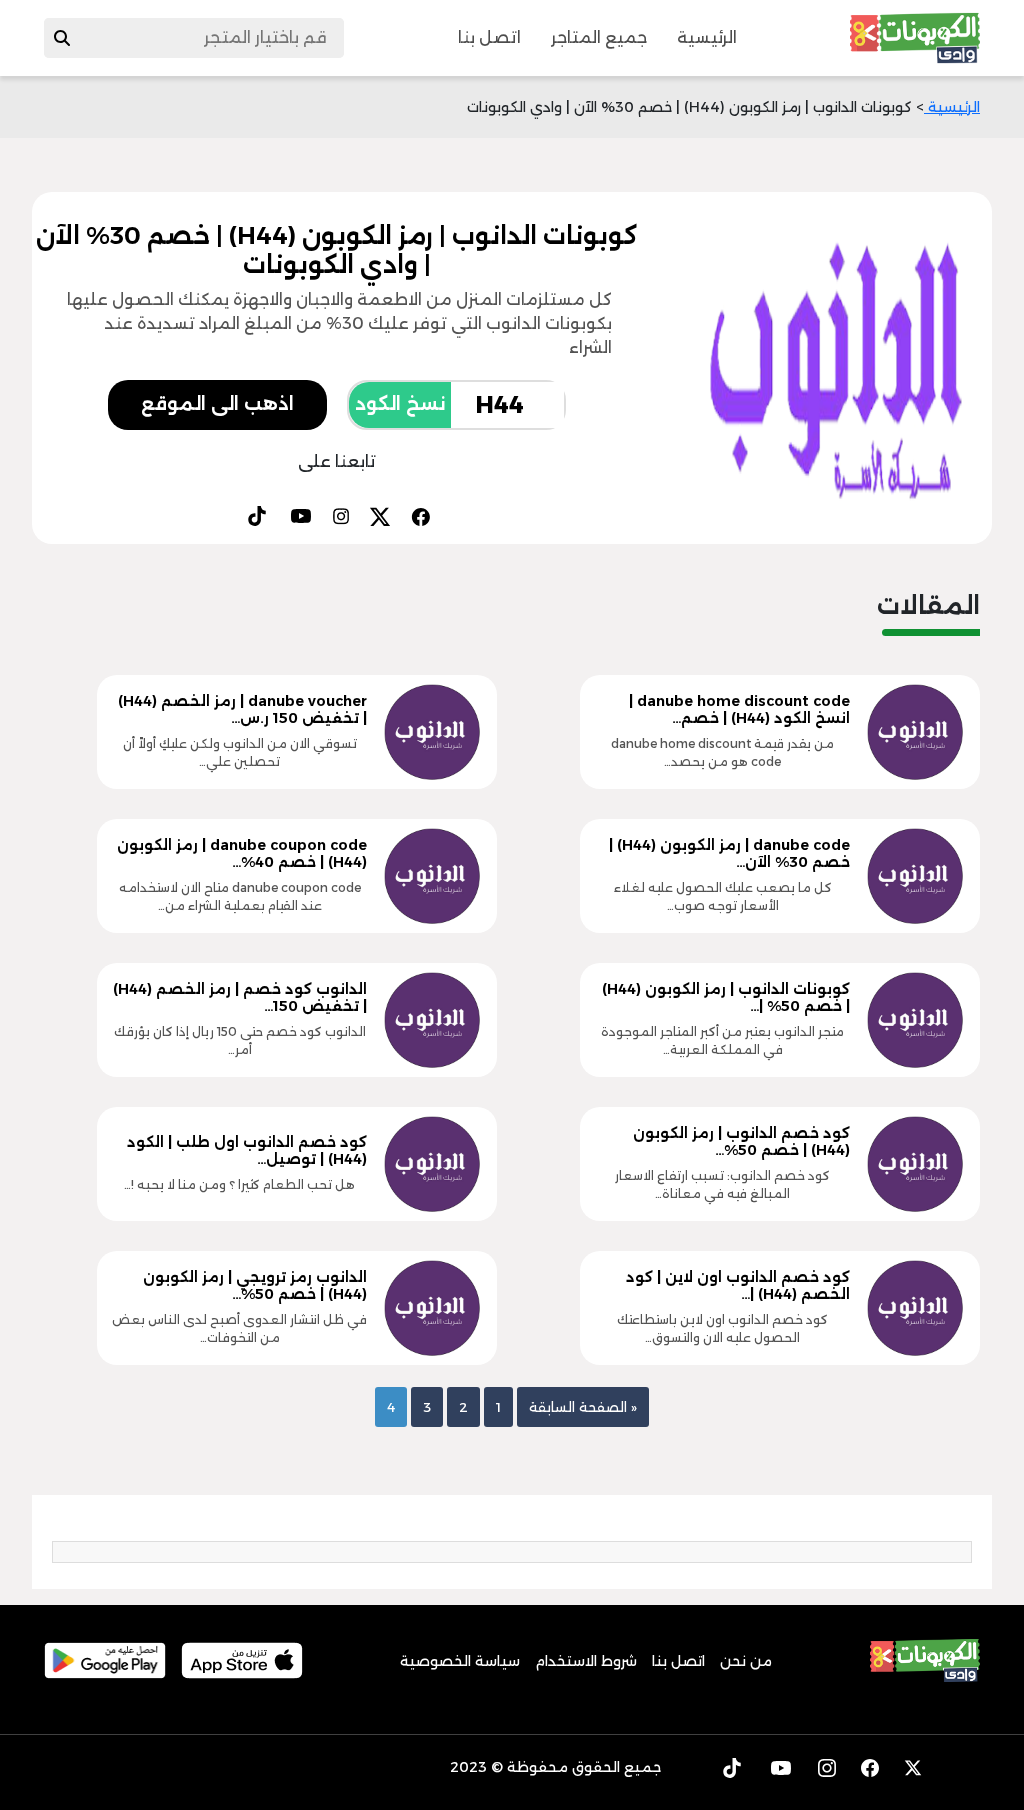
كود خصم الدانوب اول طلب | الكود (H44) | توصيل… (247, 1150)
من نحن (746, 1661)
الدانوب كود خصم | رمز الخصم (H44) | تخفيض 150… (240, 997)
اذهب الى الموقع (217, 404)
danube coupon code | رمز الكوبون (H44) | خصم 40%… (242, 853)
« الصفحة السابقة (583, 1407)
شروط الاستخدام (586, 1661)
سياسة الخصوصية (460, 1661)
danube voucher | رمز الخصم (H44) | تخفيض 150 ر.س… (242, 709)
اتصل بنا (489, 37)
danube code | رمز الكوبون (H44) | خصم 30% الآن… (729, 853)
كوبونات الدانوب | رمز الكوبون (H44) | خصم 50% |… (726, 997)
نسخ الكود (400, 404)
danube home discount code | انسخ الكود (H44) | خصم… (739, 709)
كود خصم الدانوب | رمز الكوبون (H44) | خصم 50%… (741, 1141)
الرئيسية (707, 37)
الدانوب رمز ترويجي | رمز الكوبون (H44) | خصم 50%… (255, 1285)
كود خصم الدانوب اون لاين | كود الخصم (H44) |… (738, 1285)
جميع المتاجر (599, 37)
